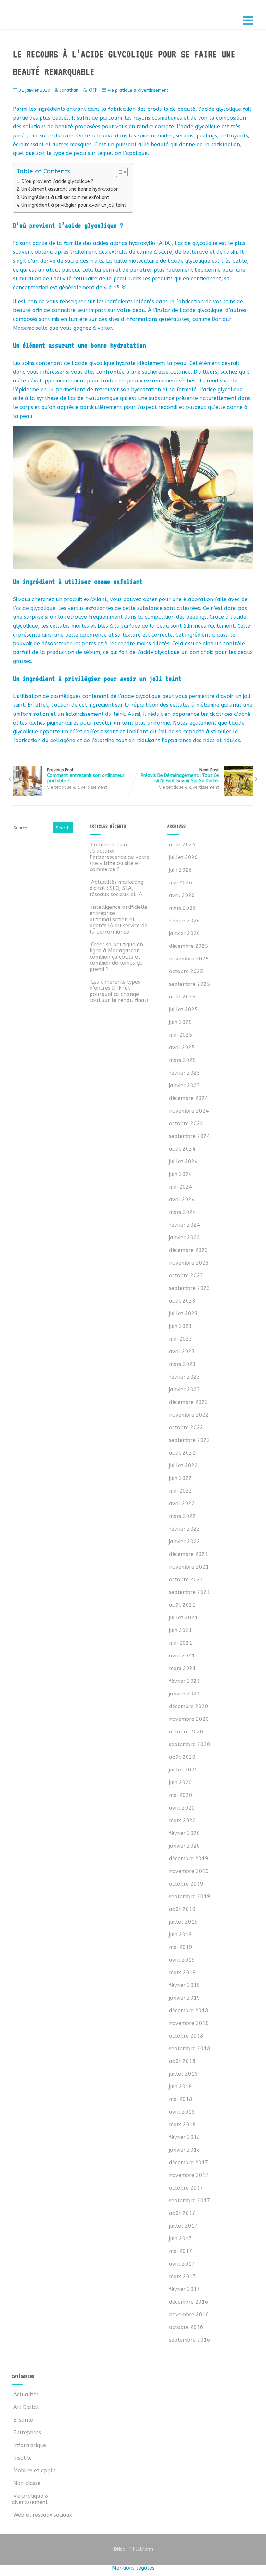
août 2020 (182, 1757)
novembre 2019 (189, 1871)
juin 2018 (181, 2087)
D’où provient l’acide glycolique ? (57, 181)
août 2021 (182, 1605)
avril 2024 (182, 1199)
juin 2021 (181, 1630)
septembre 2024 (190, 1136)
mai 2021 (181, 1643)
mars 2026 (182, 908)
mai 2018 (181, 2099)
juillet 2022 (183, 1466)
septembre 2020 (190, 1744)
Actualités (26, 2395)
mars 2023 (182, 1364)
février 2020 (185, 1833)
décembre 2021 (189, 1554)
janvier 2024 (185, 1237)
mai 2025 (181, 1035)
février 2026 (185, 921)
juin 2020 (181, 1782)
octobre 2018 (186, 2036)
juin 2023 (181, 1326)
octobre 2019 (186, 1884)
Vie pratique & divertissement (138, 90)
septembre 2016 (190, 2340)
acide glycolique (36, 608)
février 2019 (185, 1985)
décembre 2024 (189, 1098)
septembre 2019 (190, 1896)
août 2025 (182, 997)
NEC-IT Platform (61, 19)
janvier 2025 (185, 1085)
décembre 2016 (189, 2302)
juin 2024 (181, 1174)
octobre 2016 (186, 2327)
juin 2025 (181, 1022)
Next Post (180, 776)
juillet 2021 (183, 1618)
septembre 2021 (190, 1592)
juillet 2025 (183, 1009)
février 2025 (185, 1073)
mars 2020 (182, 1820)
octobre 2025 (186, 971)
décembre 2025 (189, 946)
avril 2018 (182, 2112)
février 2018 (185, 2137)
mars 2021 (182, 1668)
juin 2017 (181, 2239)
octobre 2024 (186, 1123)
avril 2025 (182, 1047)
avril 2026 (182, 895)
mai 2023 (181, 1339)
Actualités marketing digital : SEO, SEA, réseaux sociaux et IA (116, 888)
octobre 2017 (186, 2188)
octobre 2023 (186, 1275)
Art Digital (26, 2407)
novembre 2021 (189, 1567)
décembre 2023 (189, 1250)
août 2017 (182, 2213)
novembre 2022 (189, 1415)
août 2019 (182, 1909)
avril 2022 (182, 1504)
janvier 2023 (185, 1390)
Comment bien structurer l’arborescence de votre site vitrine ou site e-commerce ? (119, 857)
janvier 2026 (185, 933)
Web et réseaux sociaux (43, 2515)
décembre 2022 (189, 1402)
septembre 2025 (190, 984)
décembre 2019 (189, 1858)
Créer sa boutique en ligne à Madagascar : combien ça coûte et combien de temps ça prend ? (116, 957)
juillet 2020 (183, 1770)
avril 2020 (182, 1808)
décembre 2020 (189, 1706)
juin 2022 (181, 1478)
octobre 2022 (186, 1428)
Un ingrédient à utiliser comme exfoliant (65, 197)
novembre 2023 (189, 1263)
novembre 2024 (189, 1111)
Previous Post (86, 776)
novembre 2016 (189, 2315)
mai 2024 (181, 1187)
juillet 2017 (183, 2226)
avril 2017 (182, 2264)
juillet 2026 (183, 857)
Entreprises (27, 2433)
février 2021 (185, 1681)
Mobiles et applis (35, 2471)
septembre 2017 (190, 2201)
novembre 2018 (189, 2023)
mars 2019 (182, 1972)
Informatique (30, 2445)
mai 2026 (181, 883)
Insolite (23, 2458)
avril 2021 (182, 1656)
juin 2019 (181, 1934)
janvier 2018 (185, 2150)
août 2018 (182, 2061)
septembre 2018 (190, 2048)
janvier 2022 (185, 1542)
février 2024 (185, 1225)
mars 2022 (182, 1516)
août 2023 (182, 1301)
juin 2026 (181, 870)
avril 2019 (182, 1960)
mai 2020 (181, 1795)
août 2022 (182, 1453)
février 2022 (185, 1529)
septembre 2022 (190, 1440)
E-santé (23, 2420)
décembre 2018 (189, 2010)
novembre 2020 (189, 1719)
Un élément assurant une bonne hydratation (70, 189)
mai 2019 (181, 1947)
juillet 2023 (183, 1314)
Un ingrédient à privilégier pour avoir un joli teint (74, 205)
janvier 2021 (185, 1694)
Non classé (27, 2483)
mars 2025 (182, 1060)
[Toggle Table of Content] (119, 172)
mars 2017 (182, 2277)
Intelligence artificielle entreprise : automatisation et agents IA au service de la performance (119, 919)
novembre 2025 (189, 959)
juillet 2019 (183, 1922)
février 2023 (185, 1377)
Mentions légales (133, 2568)
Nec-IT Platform (133, 2549)
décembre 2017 (189, 2163)
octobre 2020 (186, 1732)
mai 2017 (181, 2251)
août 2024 (182, 1149)
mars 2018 (182, 2125)
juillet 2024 (183, 1161)
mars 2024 (182, 1212)
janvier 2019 (185, 1998)
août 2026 (182, 845)
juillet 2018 (183, 2074)
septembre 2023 (190, 1288)
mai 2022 (181, 1491)
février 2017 (185, 2289)
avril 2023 (182, 1352)
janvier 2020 (185, 1846)
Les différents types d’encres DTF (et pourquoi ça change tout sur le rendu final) (119, 991)
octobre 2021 (186, 1580)
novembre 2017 (189, 2175)
